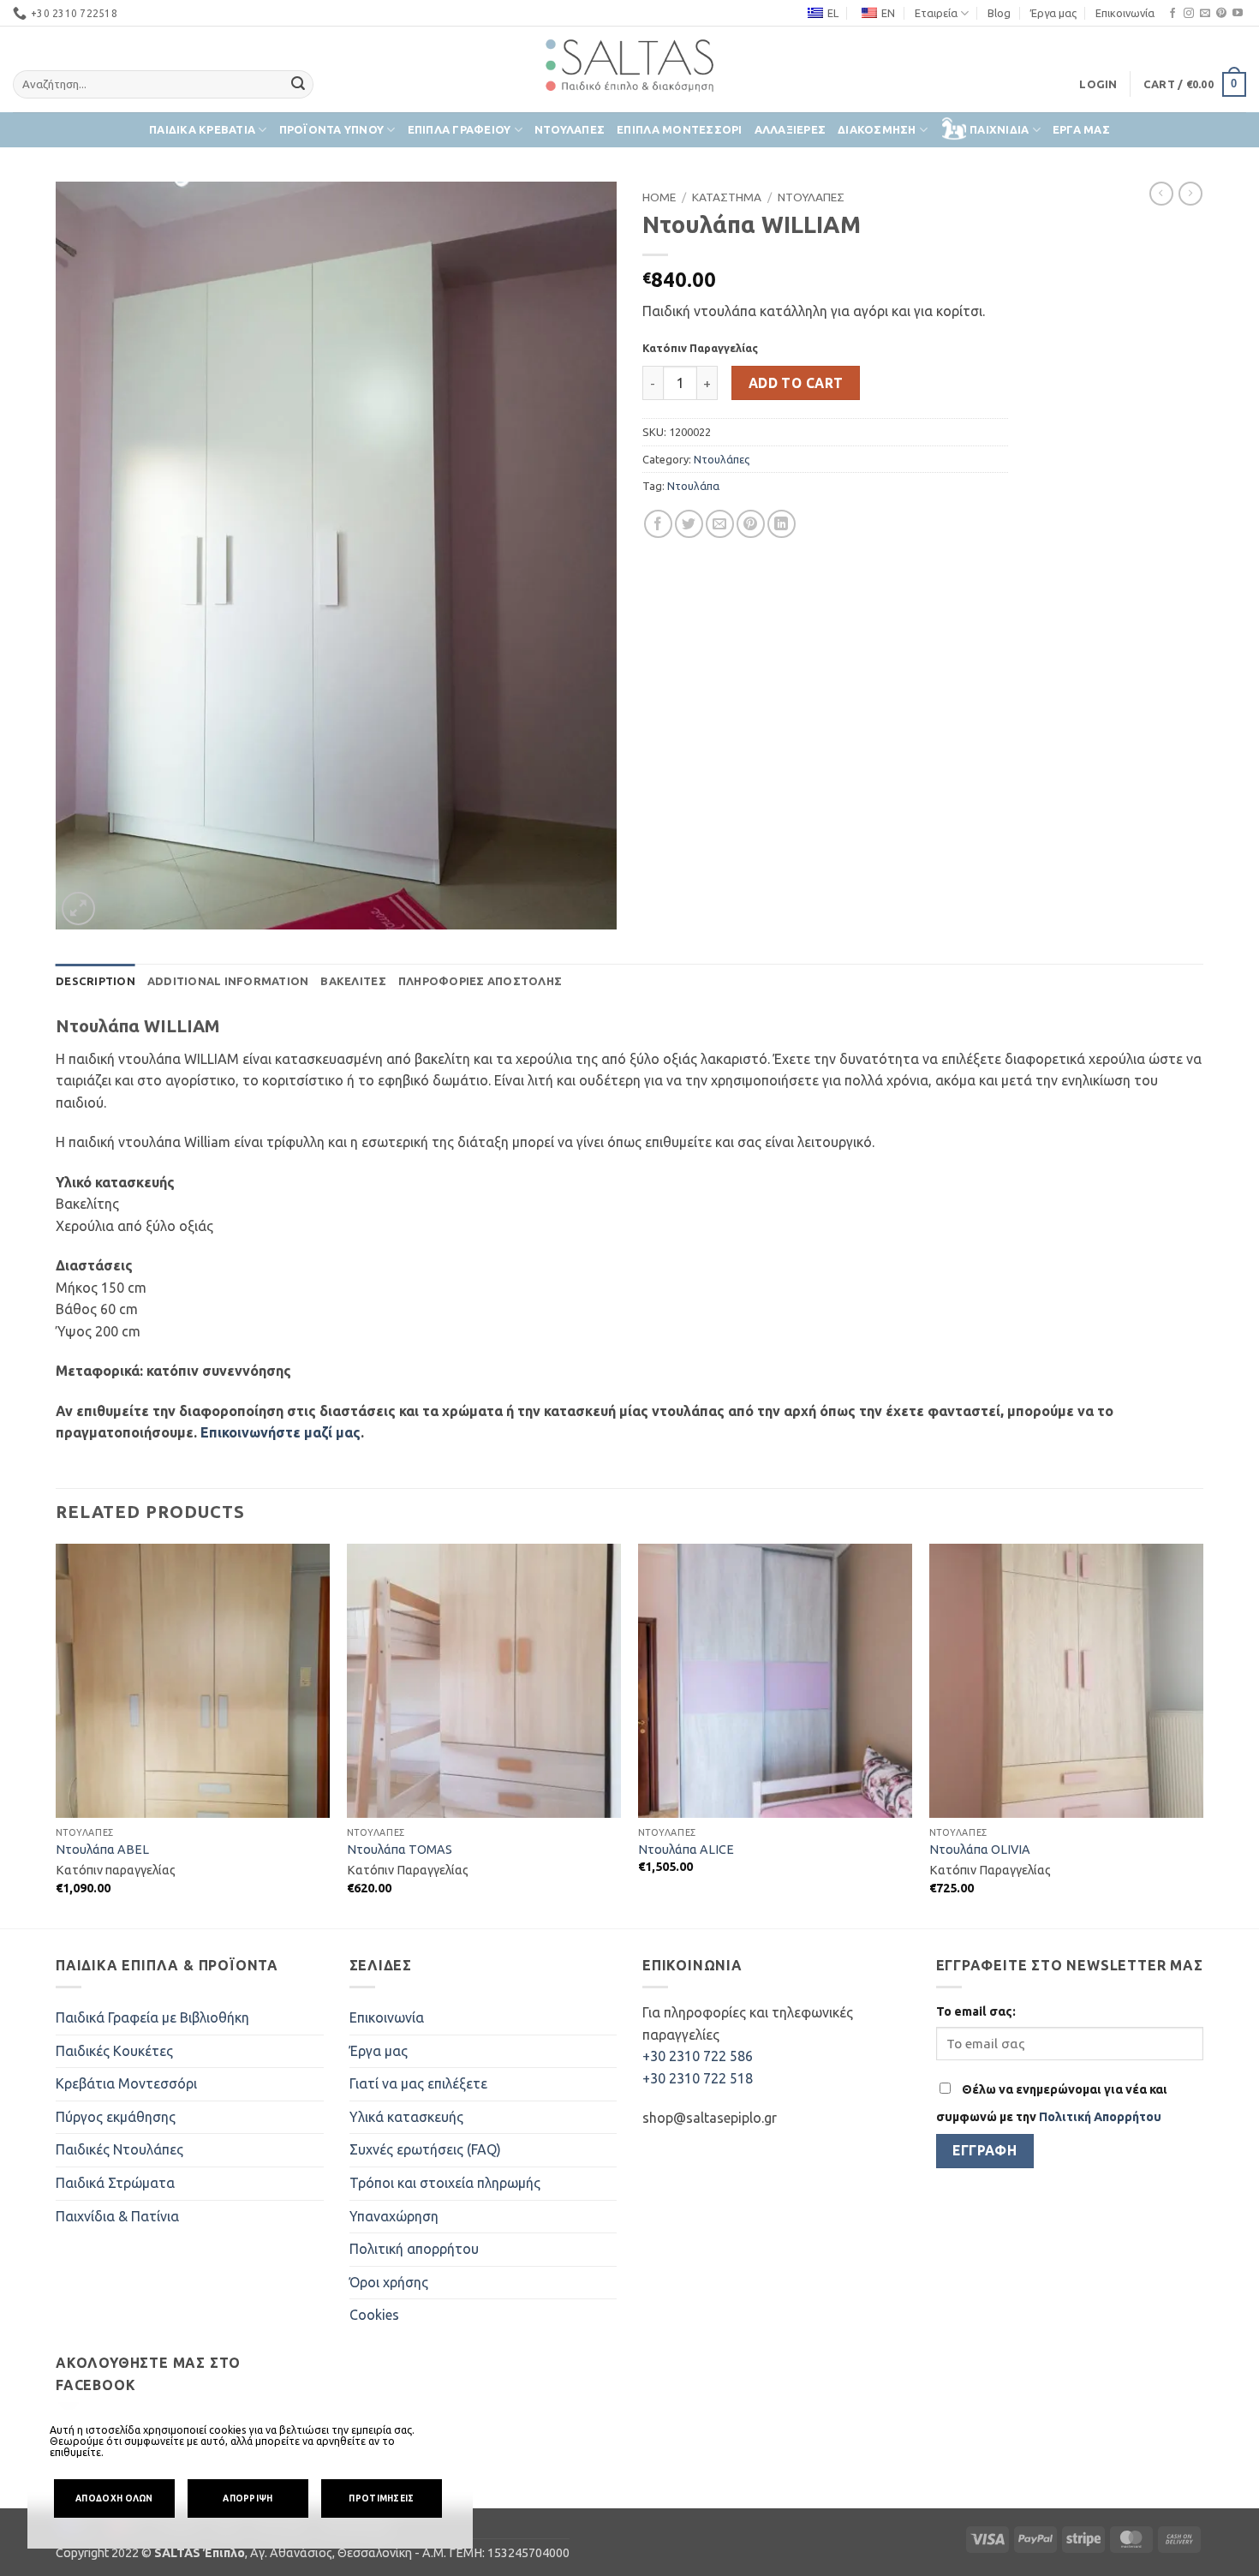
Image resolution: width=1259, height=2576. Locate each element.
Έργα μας (1053, 13)
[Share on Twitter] (689, 524)
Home (659, 197)
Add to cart (796, 383)
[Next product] (1161, 194)
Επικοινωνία (1125, 13)
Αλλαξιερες (791, 129)
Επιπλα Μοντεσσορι (679, 129)
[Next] (1202, 1734)
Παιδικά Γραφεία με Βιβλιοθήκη (152, 2017)
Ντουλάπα (693, 486)
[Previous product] (1190, 194)
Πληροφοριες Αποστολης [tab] (480, 981)
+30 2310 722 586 (698, 2056)
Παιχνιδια (999, 129)
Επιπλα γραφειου (459, 129)
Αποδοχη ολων (114, 2498)
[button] (1098, 84)
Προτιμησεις (381, 2498)
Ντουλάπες (722, 459)
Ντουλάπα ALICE (686, 1850)
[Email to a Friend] (720, 524)
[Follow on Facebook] (1172, 14)
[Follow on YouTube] (1238, 14)
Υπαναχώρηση (394, 2216)
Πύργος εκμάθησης (116, 2117)
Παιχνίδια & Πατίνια (117, 2216)
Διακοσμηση (877, 129)
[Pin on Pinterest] (751, 524)
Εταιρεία (936, 13)
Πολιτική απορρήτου (414, 2249)
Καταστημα (727, 197)
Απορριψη (248, 2498)
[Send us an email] (1205, 14)
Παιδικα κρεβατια (202, 129)
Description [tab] (95, 981)
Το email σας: (976, 2011)
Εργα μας (1081, 129)
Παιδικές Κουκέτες (114, 2051)
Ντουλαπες (570, 129)
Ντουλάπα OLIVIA (980, 1850)
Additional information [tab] (228, 981)
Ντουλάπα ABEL (102, 1850)
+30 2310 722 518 (698, 2078)
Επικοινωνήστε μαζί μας (280, 1432)
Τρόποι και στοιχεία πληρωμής (445, 2183)
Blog (999, 13)
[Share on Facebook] (658, 524)
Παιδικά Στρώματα (115, 2183)
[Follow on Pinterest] (1221, 14)
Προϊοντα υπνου (332, 129)
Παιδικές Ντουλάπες (119, 2149)
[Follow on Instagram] (1189, 14)
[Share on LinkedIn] (782, 524)
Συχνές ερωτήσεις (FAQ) (425, 2149)
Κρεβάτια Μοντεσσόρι (126, 2083)
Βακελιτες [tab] (353, 981)
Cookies (374, 2315)
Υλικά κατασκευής (406, 2117)
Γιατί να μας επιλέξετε (418, 2083)
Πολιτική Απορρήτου (1100, 2117)
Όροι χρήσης (389, 2282)
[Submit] (298, 85)
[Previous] (57, 1734)
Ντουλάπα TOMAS (400, 1850)
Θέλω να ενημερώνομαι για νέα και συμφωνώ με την (1052, 2103)
